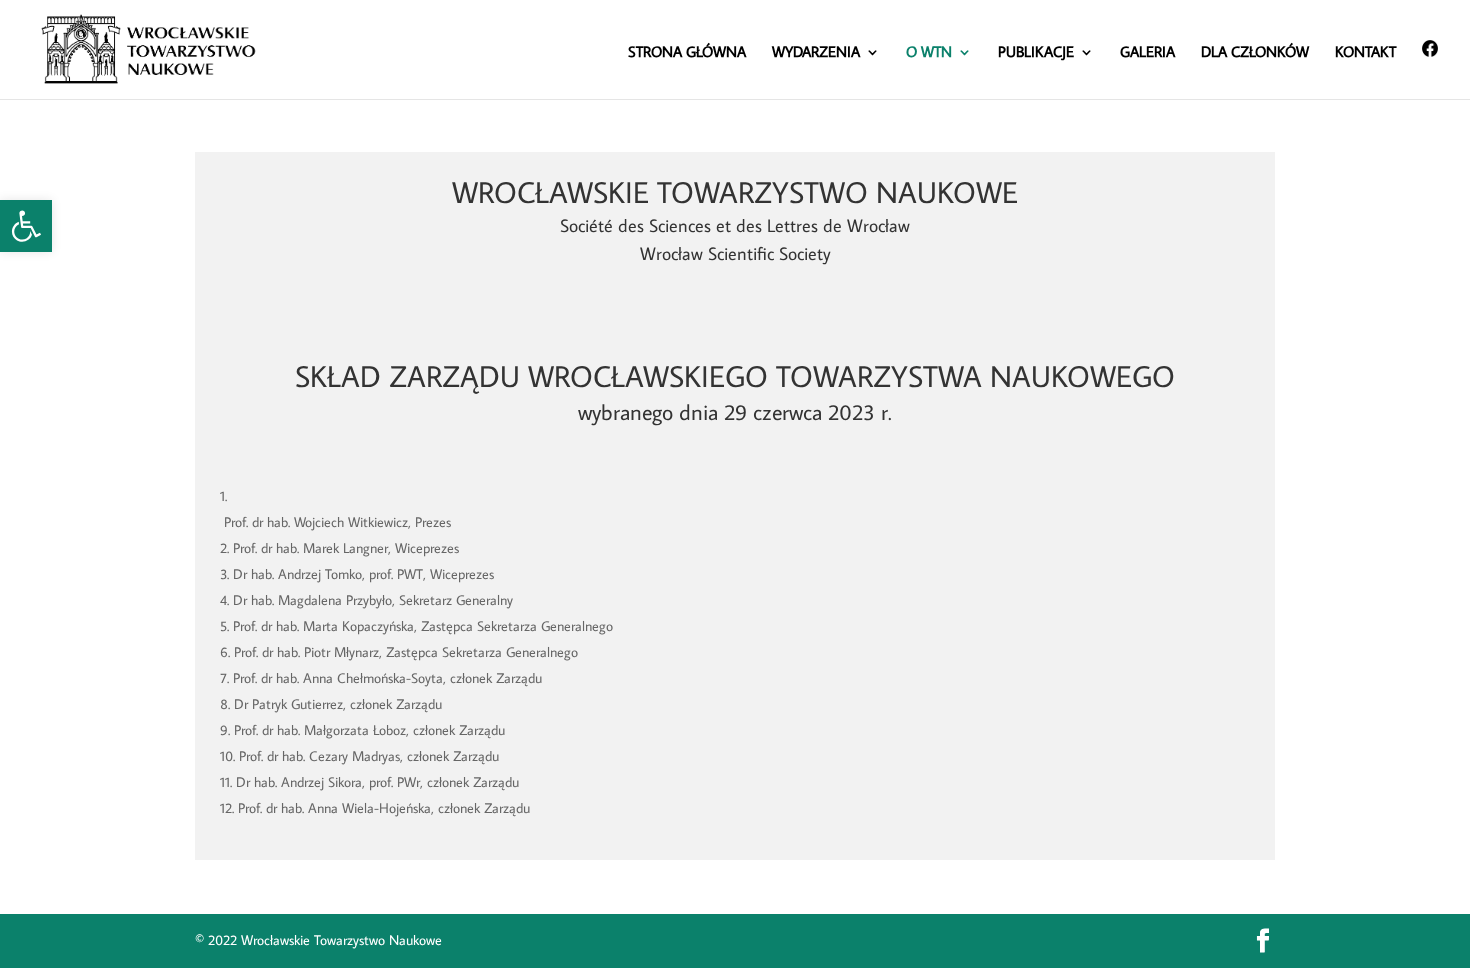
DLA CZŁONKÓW (1255, 53)
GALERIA (1147, 53)
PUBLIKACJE (1036, 53)
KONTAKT (1365, 53)
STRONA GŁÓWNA (687, 53)
